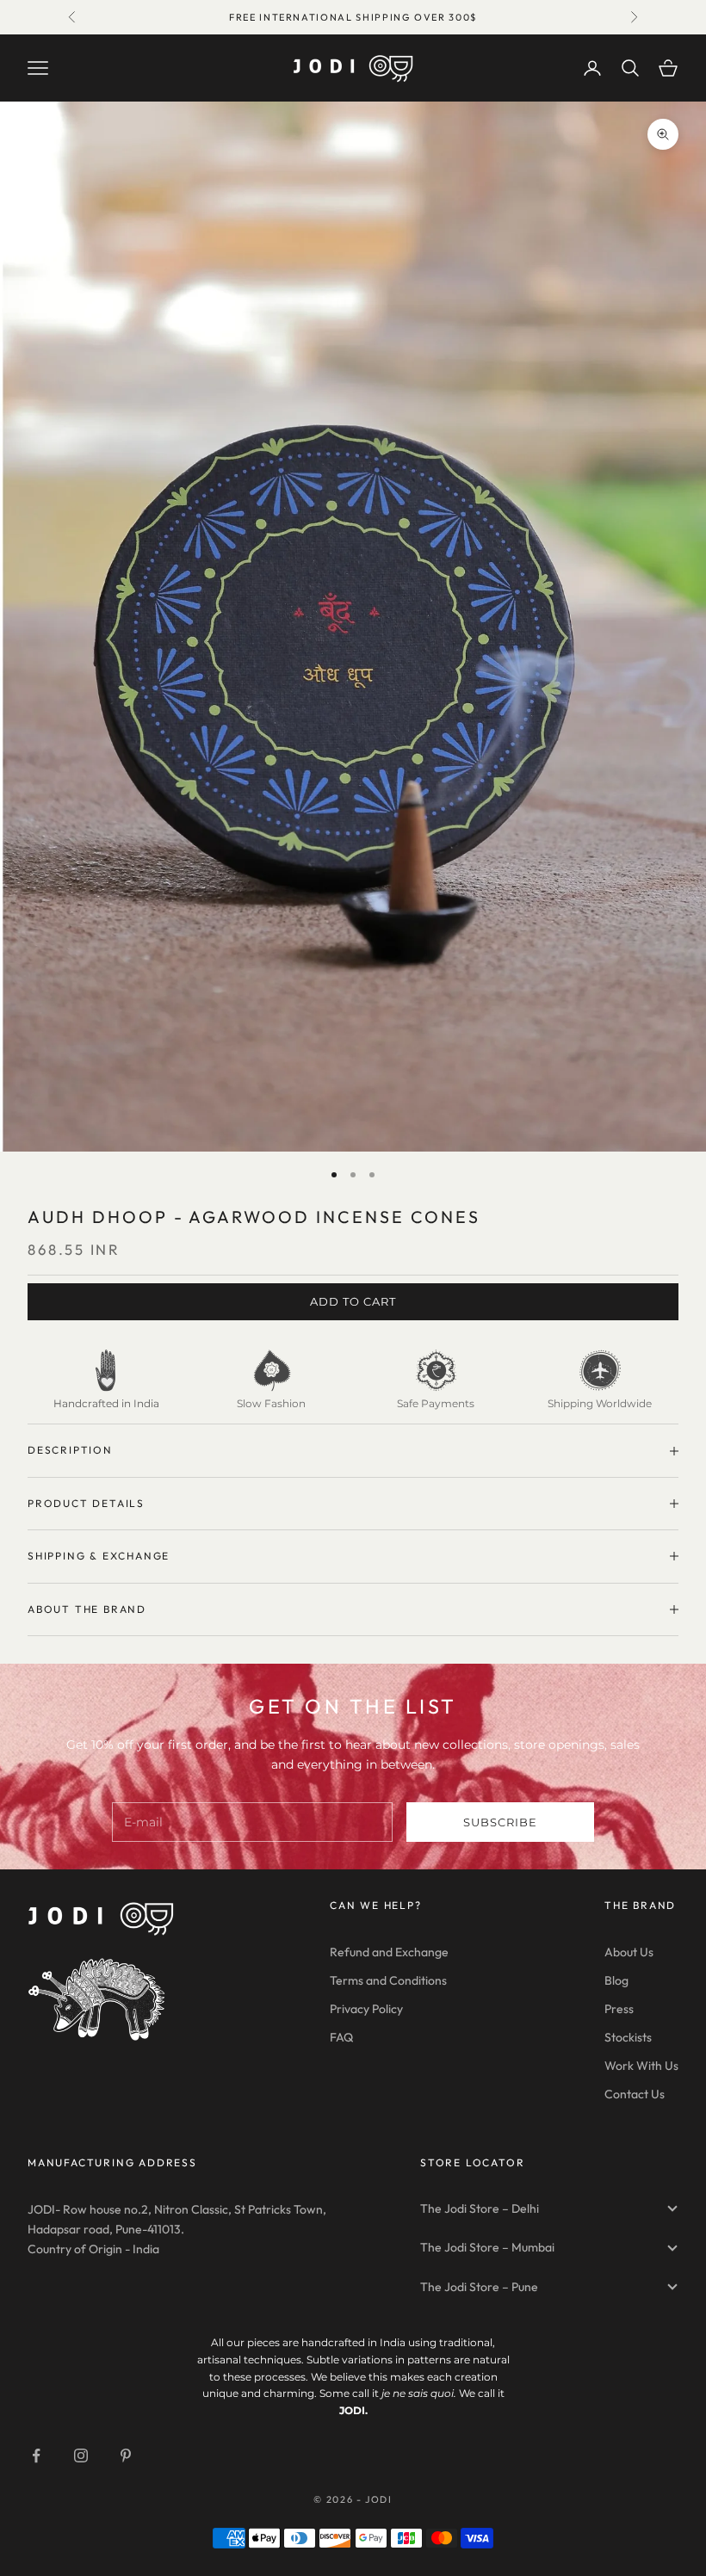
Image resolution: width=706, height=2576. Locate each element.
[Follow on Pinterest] (126, 2456)
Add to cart (353, 1301)
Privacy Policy (366, 2009)
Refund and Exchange (389, 1952)
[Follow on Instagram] (81, 2456)
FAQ (341, 2037)
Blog (616, 1980)
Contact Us (635, 2094)
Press (619, 2009)
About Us (629, 1952)
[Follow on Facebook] (36, 2456)
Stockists (628, 2037)
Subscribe (500, 1822)
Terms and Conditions (388, 1980)
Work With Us (641, 2066)
